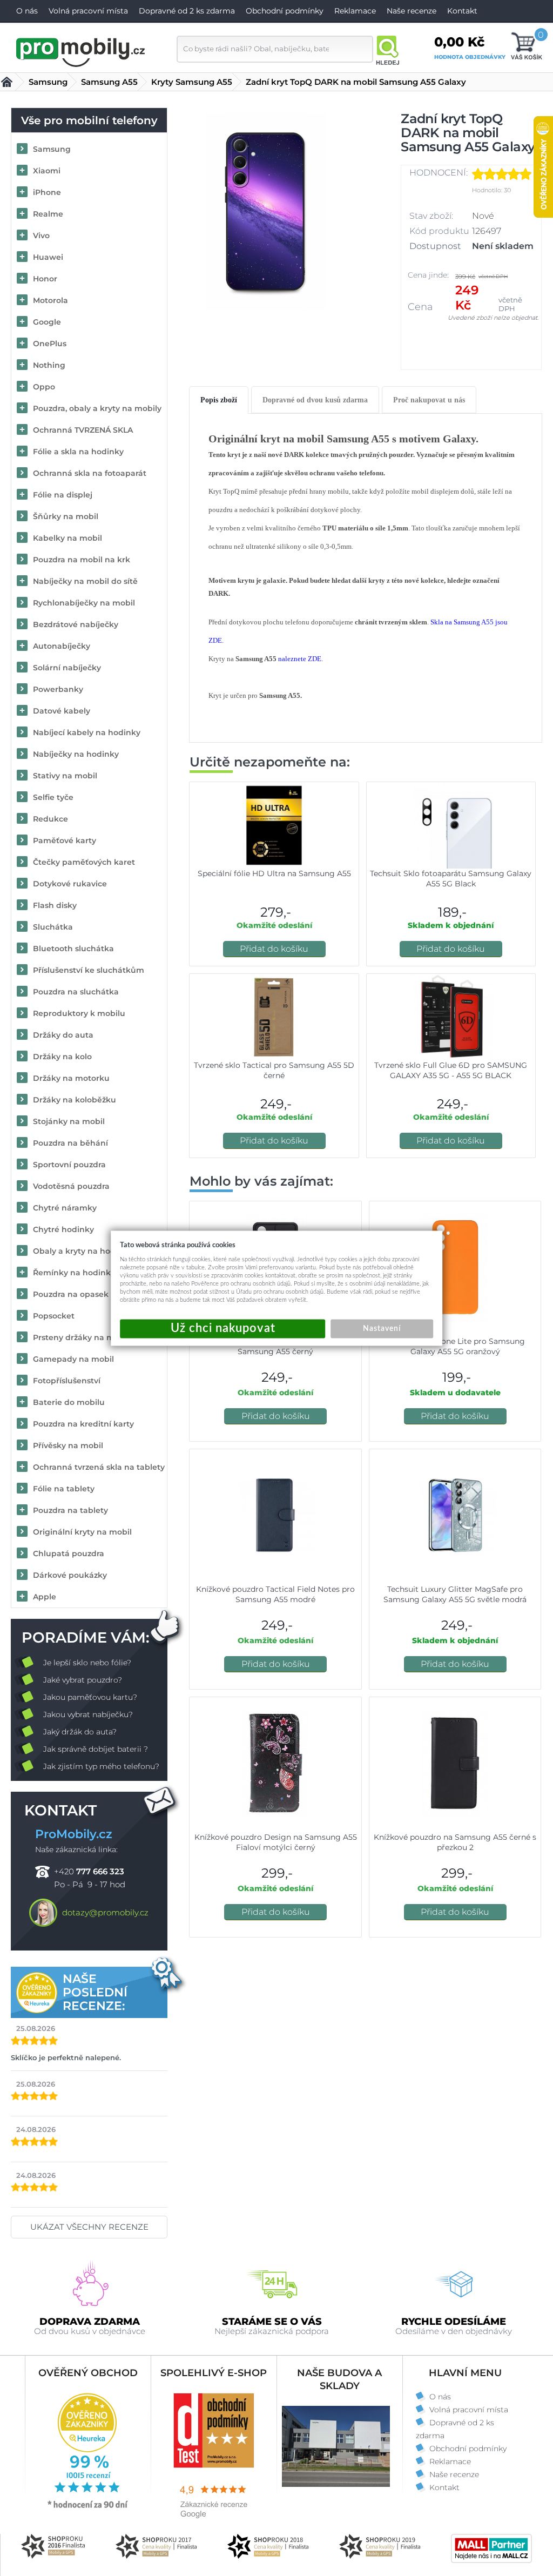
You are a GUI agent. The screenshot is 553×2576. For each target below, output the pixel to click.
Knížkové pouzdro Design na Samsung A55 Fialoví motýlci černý (276, 1842)
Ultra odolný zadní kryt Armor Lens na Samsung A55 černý (275, 1346)
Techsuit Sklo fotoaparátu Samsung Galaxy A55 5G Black (451, 879)
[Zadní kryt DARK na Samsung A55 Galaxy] (265, 211)
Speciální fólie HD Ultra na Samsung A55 (274, 873)
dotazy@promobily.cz (105, 1912)
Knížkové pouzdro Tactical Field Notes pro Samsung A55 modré (275, 1594)
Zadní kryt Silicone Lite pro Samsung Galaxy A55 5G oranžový (455, 1346)
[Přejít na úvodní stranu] (81, 51)
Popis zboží (219, 400)
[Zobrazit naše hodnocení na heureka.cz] (88, 2507)
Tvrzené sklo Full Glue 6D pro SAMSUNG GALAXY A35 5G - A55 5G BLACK (451, 1070)
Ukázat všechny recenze (89, 2227)
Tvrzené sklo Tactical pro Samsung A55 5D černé (274, 1070)
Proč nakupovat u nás (429, 400)
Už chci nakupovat (222, 1329)
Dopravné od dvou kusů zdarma (315, 400)
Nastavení (382, 1328)
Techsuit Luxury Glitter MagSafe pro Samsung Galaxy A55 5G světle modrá (455, 1594)
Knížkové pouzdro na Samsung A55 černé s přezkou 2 (455, 1842)
